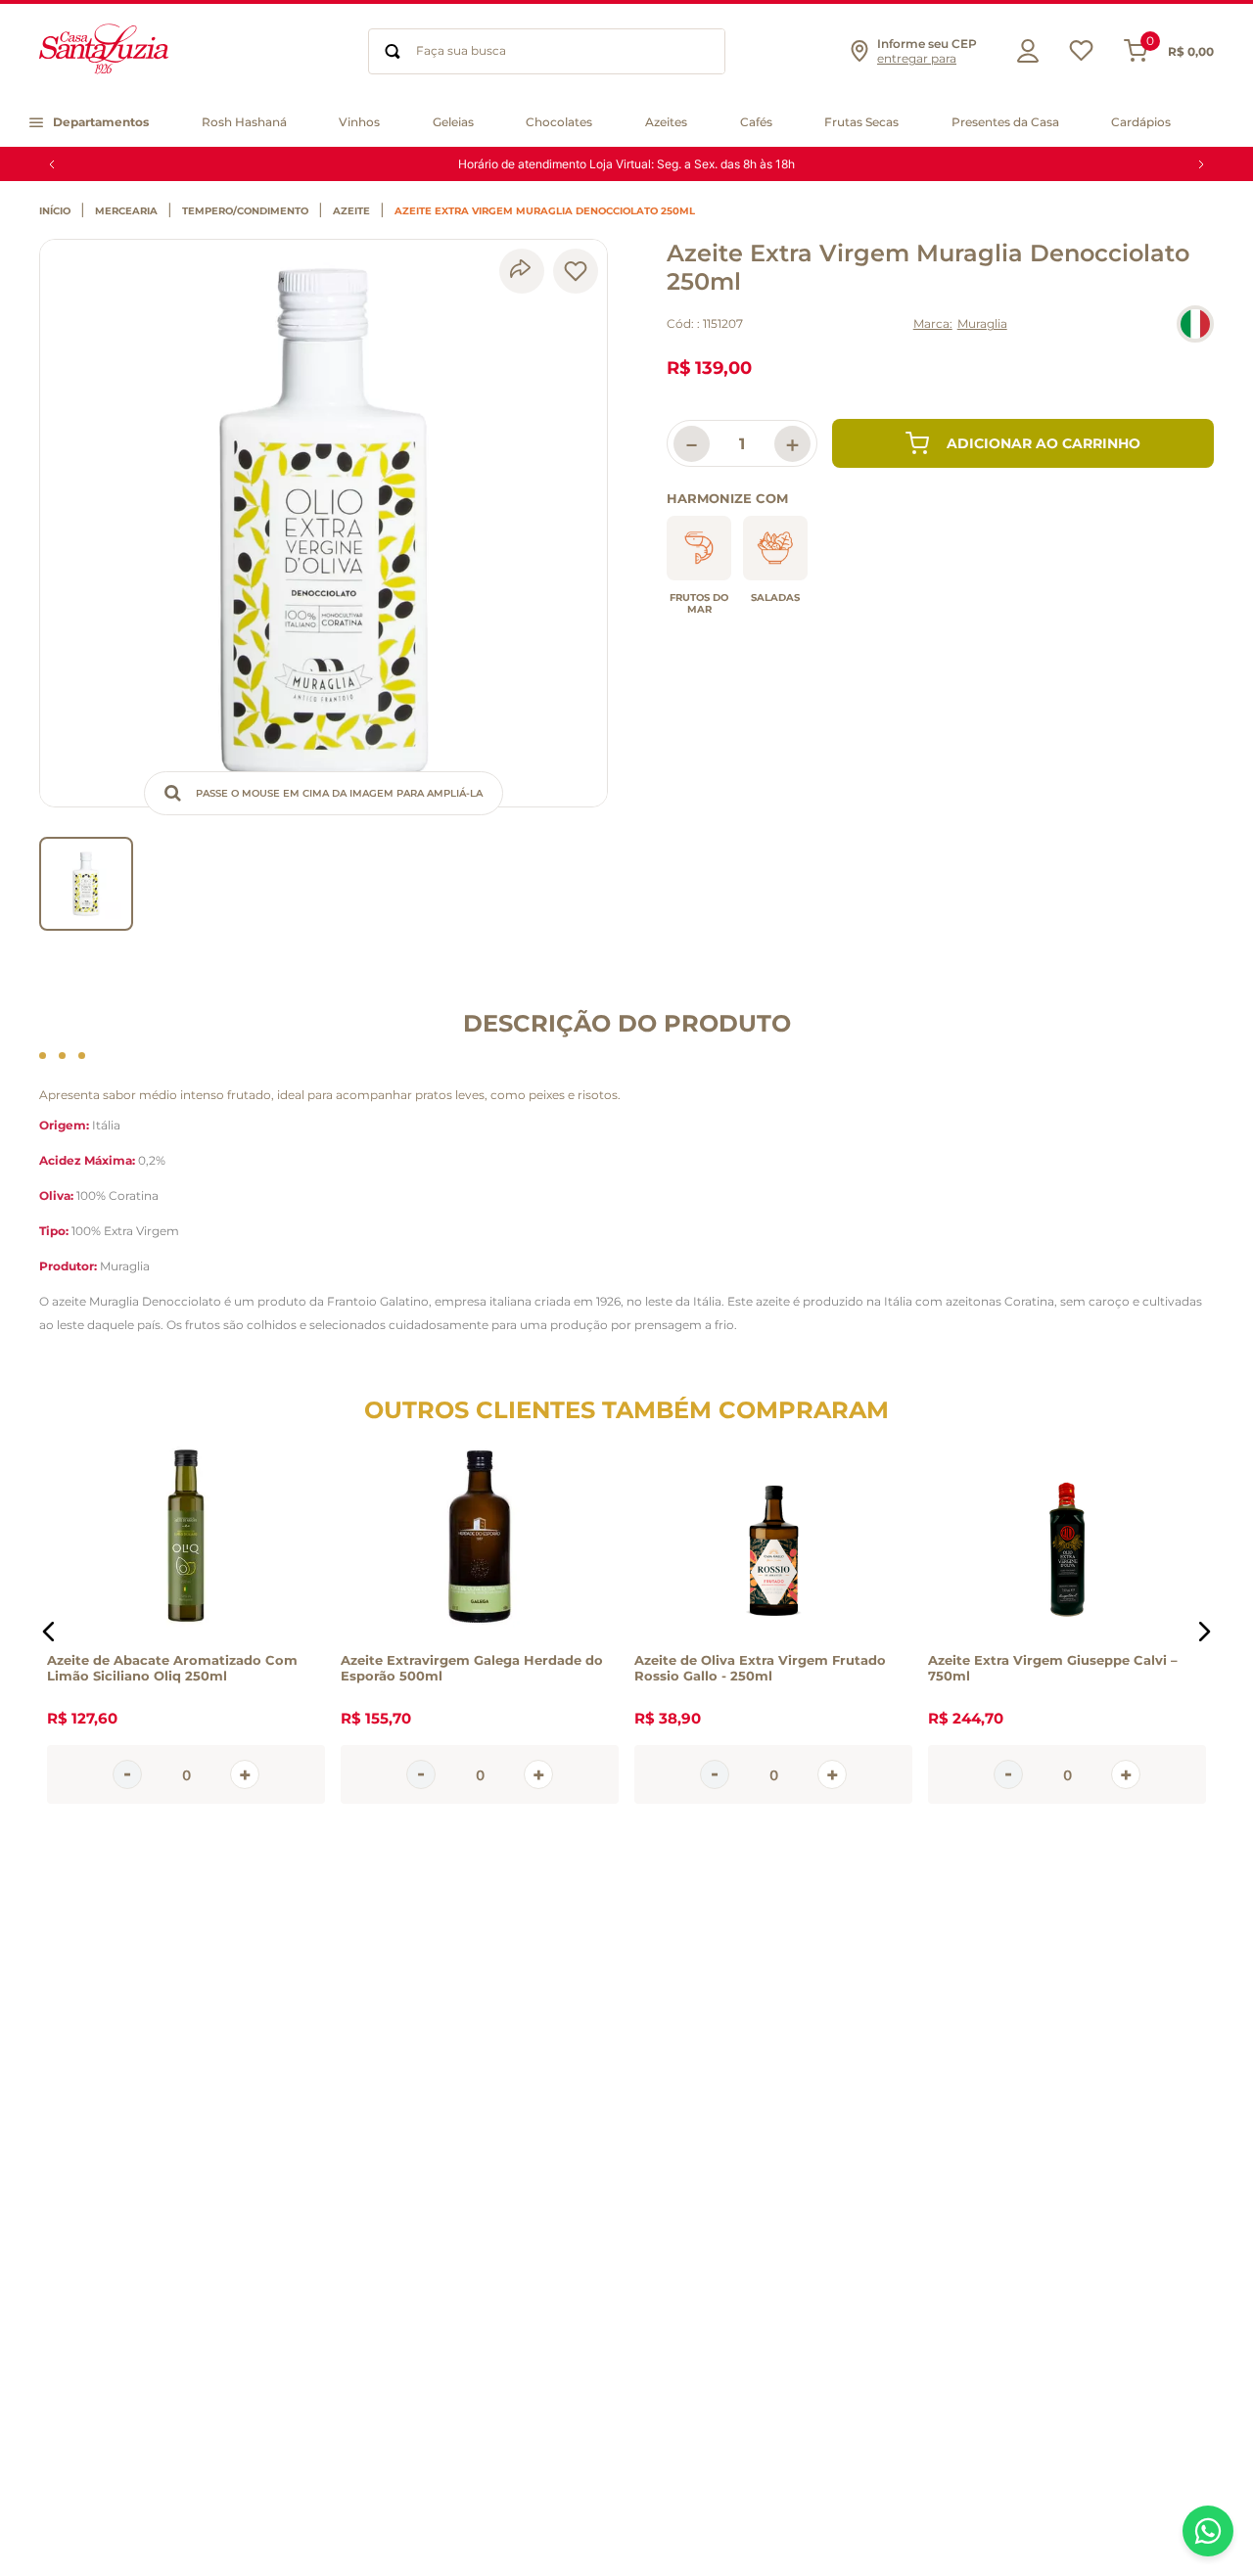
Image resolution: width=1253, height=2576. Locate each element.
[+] (245, 1774)
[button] (912, 51)
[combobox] (547, 51)
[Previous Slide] (52, 164)
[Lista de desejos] (1081, 55)
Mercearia (126, 211)
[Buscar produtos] (393, 51)
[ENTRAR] (1023, 51)
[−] (127, 1774)
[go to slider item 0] (86, 884)
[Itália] (1195, 324)
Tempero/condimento (245, 211)
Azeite (351, 211)
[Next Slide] (1201, 164)
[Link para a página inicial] (60, 211)
